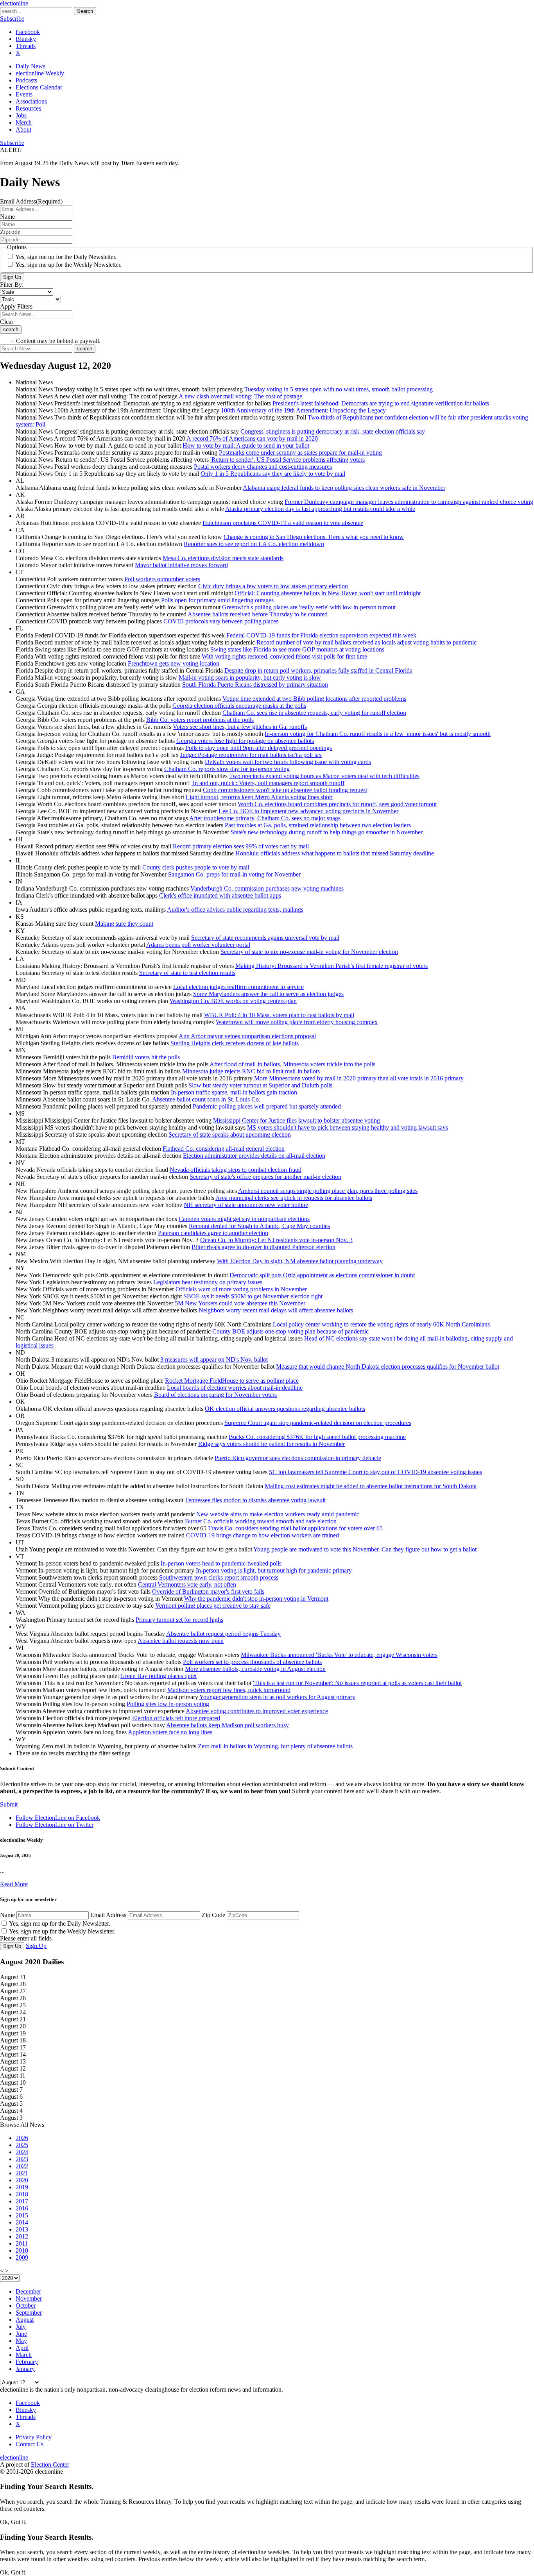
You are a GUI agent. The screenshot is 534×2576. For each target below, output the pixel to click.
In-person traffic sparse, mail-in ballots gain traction (234, 1092)
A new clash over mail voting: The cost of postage (240, 396)
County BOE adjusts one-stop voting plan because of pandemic (290, 1331)
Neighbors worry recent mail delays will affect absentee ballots (276, 1310)
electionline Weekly (40, 73)
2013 (22, 2229)
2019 (22, 2187)
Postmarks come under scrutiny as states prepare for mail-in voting (300, 453)
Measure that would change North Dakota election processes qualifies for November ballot (388, 1367)
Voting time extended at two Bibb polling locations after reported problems (314, 699)
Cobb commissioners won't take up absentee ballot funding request (285, 790)
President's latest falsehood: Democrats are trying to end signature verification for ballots (381, 403)
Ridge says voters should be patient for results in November (271, 1444)
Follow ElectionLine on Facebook (58, 1818)
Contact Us (30, 2444)
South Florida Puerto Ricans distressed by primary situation (255, 685)
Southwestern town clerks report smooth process (219, 1577)
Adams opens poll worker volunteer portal (198, 945)
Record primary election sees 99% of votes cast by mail (241, 846)
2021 (22, 2173)
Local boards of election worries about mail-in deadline (235, 1388)
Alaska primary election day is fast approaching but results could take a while (320, 509)
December (28, 2291)
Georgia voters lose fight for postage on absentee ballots (245, 741)
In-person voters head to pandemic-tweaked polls (221, 1563)
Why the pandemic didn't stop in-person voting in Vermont (256, 1599)
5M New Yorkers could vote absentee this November (240, 1303)
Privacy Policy (34, 2437)
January (25, 2369)
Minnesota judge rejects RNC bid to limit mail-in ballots (251, 1071)
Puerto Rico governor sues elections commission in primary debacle (298, 1458)
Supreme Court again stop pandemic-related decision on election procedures (318, 1423)
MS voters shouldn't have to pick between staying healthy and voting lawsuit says (348, 1127)
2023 (22, 2159)
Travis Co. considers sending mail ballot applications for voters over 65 (295, 1528)
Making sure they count (124, 924)
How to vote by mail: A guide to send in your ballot (246, 445)
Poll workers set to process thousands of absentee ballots (252, 1662)
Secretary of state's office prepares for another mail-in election (265, 1177)
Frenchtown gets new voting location (174, 663)
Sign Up (12, 277)
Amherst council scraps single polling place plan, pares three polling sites (328, 1191)
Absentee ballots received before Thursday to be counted (258, 614)
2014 (22, 2222)
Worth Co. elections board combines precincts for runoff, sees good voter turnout (337, 804)
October (26, 2306)
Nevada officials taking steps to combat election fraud (236, 1170)
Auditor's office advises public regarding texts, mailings (235, 910)
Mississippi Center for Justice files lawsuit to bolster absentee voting (297, 1120)
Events (24, 94)
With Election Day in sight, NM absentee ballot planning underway (300, 1261)
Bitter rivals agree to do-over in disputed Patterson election (263, 1247)
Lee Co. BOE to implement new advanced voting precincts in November (308, 811)
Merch (24, 122)
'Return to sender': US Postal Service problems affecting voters (288, 460)
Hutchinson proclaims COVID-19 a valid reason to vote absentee (283, 523)
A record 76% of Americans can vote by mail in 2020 (252, 438)
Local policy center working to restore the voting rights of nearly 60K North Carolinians (381, 1324)
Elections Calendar (39, 87)
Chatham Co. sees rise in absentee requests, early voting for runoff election (314, 713)
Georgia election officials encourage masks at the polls (239, 706)
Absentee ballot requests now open (181, 1641)
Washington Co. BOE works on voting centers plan (233, 1001)
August (25, 2320)
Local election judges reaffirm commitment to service (238, 987)
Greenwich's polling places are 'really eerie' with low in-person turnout (309, 607)
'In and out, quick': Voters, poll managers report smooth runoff (268, 783)
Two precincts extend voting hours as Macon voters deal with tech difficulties (324, 776)
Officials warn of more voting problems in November (241, 1289)
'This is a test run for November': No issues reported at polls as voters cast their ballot (357, 1683)
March (24, 2355)
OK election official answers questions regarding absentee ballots (285, 1409)
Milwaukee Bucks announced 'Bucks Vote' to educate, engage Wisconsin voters (339, 1655)
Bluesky (26, 39)
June (21, 2334)
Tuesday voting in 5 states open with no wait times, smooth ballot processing (339, 389)
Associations (31, 101)
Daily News (30, 66)
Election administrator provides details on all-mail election (254, 1156)
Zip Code (213, 1915)
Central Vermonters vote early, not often (187, 1584)
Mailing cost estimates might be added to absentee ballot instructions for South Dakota (371, 1486)
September (29, 2313)
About (23, 129)
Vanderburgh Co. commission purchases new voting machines (267, 888)
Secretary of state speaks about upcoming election (230, 1134)
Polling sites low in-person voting (168, 1704)
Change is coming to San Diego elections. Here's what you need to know (314, 537)
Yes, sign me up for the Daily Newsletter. (66, 257)
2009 (22, 2257)
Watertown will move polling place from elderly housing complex (297, 1022)
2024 (22, 2152)
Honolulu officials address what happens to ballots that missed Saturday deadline (335, 853)
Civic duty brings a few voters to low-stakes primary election (273, 586)
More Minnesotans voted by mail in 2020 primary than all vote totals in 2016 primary (359, 1078)
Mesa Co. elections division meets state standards (223, 558)
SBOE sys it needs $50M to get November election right (253, 1296)
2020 (22, 2180)
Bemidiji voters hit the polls (146, 1057)
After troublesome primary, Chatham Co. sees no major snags (265, 818)
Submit (9, 1804)
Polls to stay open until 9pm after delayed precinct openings (259, 748)
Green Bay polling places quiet (159, 1676)
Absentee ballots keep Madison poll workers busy (228, 1725)
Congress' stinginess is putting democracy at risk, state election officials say (333, 431)
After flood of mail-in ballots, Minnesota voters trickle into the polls (292, 1064)
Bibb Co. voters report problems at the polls (200, 720)
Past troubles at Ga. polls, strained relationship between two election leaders (318, 825)
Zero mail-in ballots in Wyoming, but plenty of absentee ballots (275, 1746)
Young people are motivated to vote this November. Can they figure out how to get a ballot (365, 1549)
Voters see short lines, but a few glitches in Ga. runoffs (240, 727)
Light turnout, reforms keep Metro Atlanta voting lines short (259, 797)
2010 (22, 2250)
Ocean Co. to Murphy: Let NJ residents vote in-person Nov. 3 (276, 1240)
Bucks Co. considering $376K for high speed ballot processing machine (317, 1437)
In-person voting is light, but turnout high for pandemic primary (274, 1570)
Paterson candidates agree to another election (213, 1233)
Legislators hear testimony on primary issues (208, 1282)
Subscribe (12, 19)
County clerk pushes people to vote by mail (196, 867)
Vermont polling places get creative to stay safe (213, 1606)
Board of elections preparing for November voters (215, 1395)
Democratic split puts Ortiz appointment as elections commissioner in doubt (322, 1275)
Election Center (50, 2464)
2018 (22, 2194)
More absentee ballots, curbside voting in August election (255, 1669)
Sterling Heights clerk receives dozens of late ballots (235, 1043)
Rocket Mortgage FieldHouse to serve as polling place (232, 1381)
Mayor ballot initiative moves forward (181, 565)
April (22, 2348)
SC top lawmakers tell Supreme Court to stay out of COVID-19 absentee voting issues (375, 1472)
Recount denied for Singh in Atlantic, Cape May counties (259, 1226)
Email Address (108, 1915)
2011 (22, 2243)
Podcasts (26, 80)
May (21, 2341)
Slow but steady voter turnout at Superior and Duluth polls (260, 1085)
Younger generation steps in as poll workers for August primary (277, 1697)
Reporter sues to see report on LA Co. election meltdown (254, 544)
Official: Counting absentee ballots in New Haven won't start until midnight (328, 593)
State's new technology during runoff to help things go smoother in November (327, 832)
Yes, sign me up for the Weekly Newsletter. (68, 265)
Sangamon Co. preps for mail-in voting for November (234, 874)
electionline (14, 3)
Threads (26, 46)
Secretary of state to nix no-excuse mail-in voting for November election (309, 952)
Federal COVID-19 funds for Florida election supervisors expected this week (321, 635)
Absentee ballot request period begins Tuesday (223, 1634)
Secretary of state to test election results (187, 973)
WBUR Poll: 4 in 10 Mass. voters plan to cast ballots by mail (279, 1015)
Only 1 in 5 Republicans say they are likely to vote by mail (273, 474)
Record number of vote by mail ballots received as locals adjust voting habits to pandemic (366, 642)
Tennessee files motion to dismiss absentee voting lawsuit (255, 1500)
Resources (28, 108)
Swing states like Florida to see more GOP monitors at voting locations (297, 649)
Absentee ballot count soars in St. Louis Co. (206, 1099)
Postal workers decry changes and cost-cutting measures (263, 467)
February (27, 2362)
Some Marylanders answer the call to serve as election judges (268, 994)
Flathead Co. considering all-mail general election (224, 1149)
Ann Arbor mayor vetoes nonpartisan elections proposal (247, 1036)
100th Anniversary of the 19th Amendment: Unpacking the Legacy (303, 410)
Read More (14, 1884)
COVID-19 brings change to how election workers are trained (263, 1535)
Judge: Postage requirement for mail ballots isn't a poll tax (251, 755)
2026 (22, 2138)
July (21, 2327)
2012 (22, 2236)
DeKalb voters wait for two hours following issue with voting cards (288, 762)
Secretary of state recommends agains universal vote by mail (265, 938)
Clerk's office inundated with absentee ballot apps (220, 895)
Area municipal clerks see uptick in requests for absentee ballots (294, 1198)
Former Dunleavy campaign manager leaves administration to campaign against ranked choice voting (409, 502)
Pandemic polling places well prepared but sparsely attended (267, 1106)
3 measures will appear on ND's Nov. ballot (214, 1359)
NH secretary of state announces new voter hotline (246, 1205)
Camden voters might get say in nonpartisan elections (244, 1219)
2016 (22, 2208)
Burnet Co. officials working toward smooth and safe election (261, 1521)
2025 (22, 2145)
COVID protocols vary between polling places (221, 621)
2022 (22, 2166)
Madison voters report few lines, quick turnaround (229, 1690)
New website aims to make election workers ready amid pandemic (278, 1514)
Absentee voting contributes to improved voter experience (257, 1711)
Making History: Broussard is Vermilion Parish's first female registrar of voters (332, 966)
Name (7, 1915)
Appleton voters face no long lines (170, 1732)
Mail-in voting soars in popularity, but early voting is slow (250, 677)
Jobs (21, 115)
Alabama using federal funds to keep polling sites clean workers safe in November (344, 488)
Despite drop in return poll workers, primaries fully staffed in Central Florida (318, 670)
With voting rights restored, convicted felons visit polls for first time (284, 656)
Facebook (28, 32)
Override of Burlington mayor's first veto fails (208, 1591)
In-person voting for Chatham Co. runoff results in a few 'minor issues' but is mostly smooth (378, 734)
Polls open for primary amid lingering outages (217, 600)
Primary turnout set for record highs (179, 1620)
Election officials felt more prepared (176, 1718)
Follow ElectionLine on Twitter (55, 1825)
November (29, 2298)
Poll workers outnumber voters (162, 579)
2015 (22, 2215)
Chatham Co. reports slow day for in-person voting (227, 769)
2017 (22, 2201)
